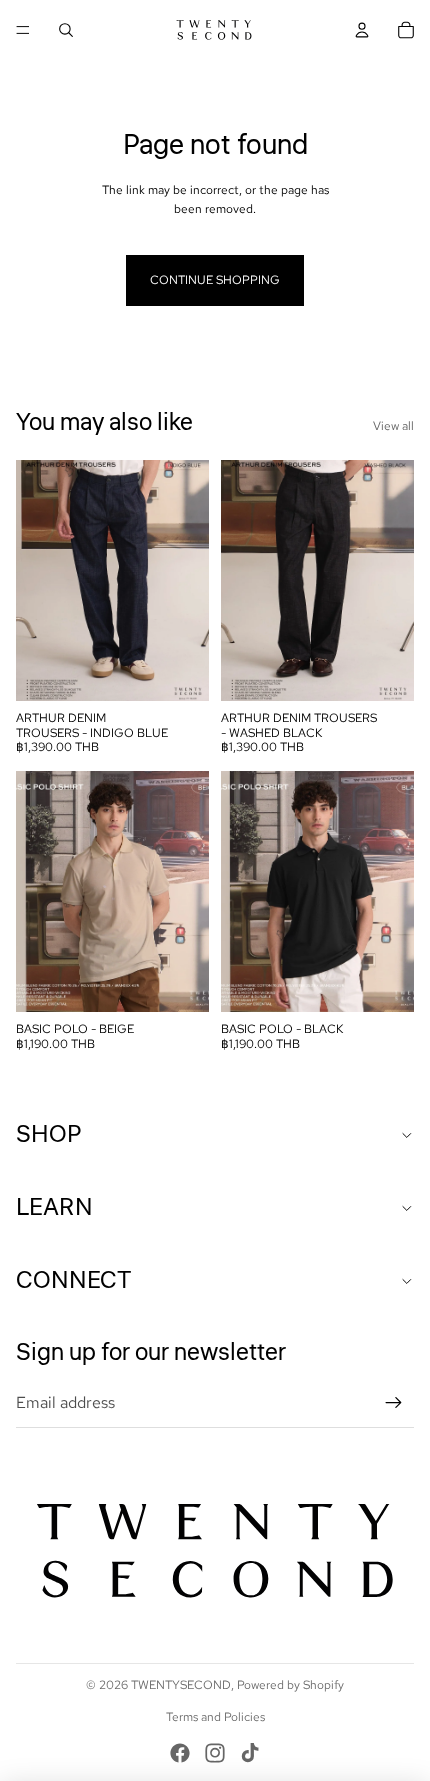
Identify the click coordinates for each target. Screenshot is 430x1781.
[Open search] (66, 30)
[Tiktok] (250, 1753)
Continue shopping (215, 280)
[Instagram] (215, 1753)
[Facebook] (180, 1753)
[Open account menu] (362, 30)
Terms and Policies (215, 1717)
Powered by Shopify (290, 1685)
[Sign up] (394, 1403)
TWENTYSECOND (181, 1685)
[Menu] (23, 30)
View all (393, 426)
